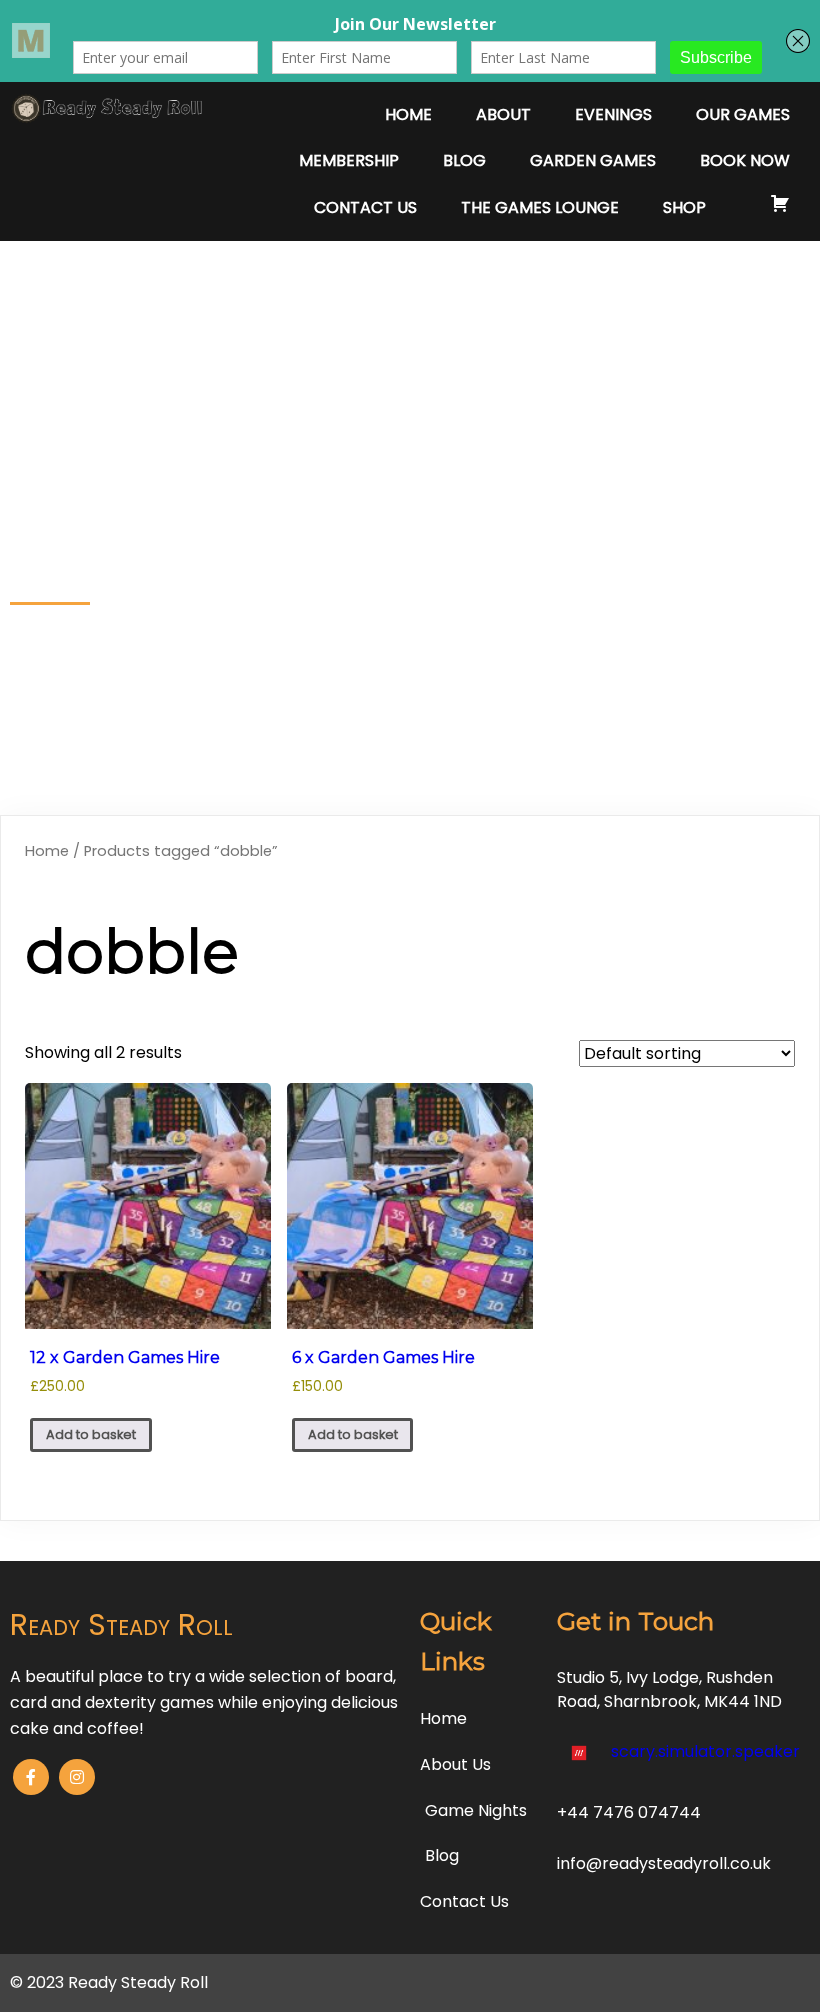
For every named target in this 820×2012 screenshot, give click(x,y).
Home (47, 851)
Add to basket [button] (91, 1434)
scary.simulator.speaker (705, 1751)
